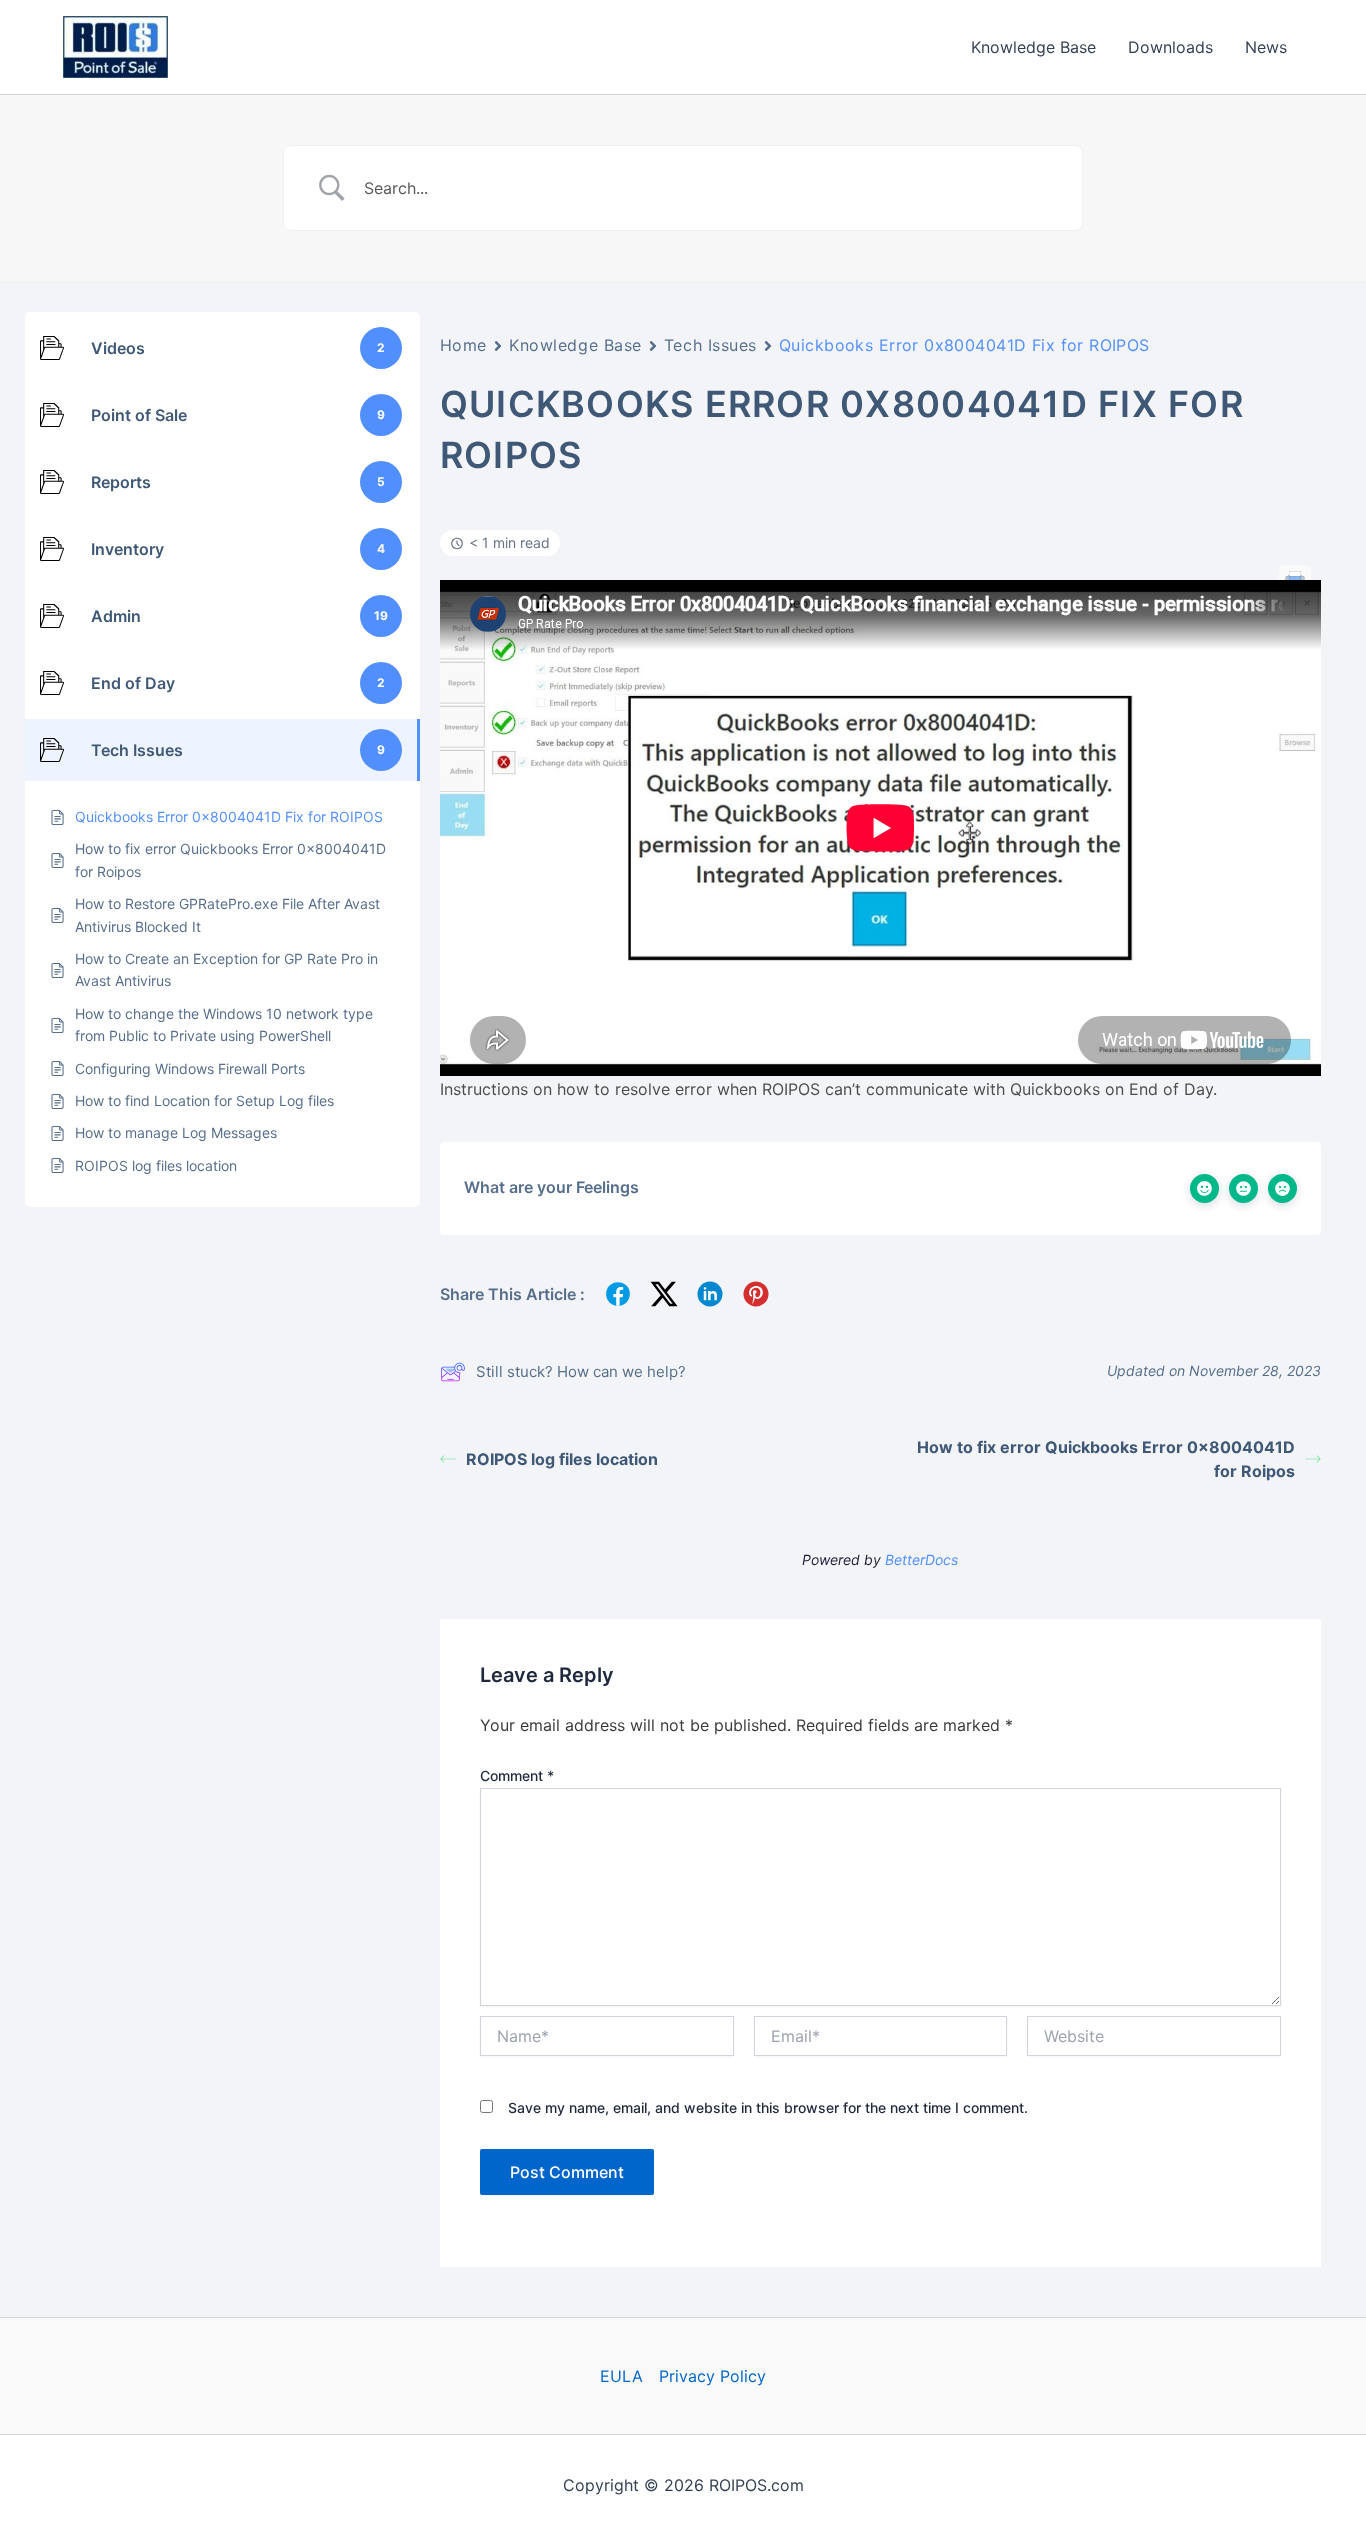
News (1266, 47)
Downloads (1170, 47)
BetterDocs (921, 1559)
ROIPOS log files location (562, 1459)
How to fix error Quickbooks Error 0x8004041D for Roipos (1106, 1459)
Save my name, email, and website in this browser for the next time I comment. (768, 2107)
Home (463, 345)
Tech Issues (710, 345)
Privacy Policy (712, 2376)
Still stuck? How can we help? (581, 1371)
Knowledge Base (1033, 47)
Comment (517, 1775)
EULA (621, 2376)
